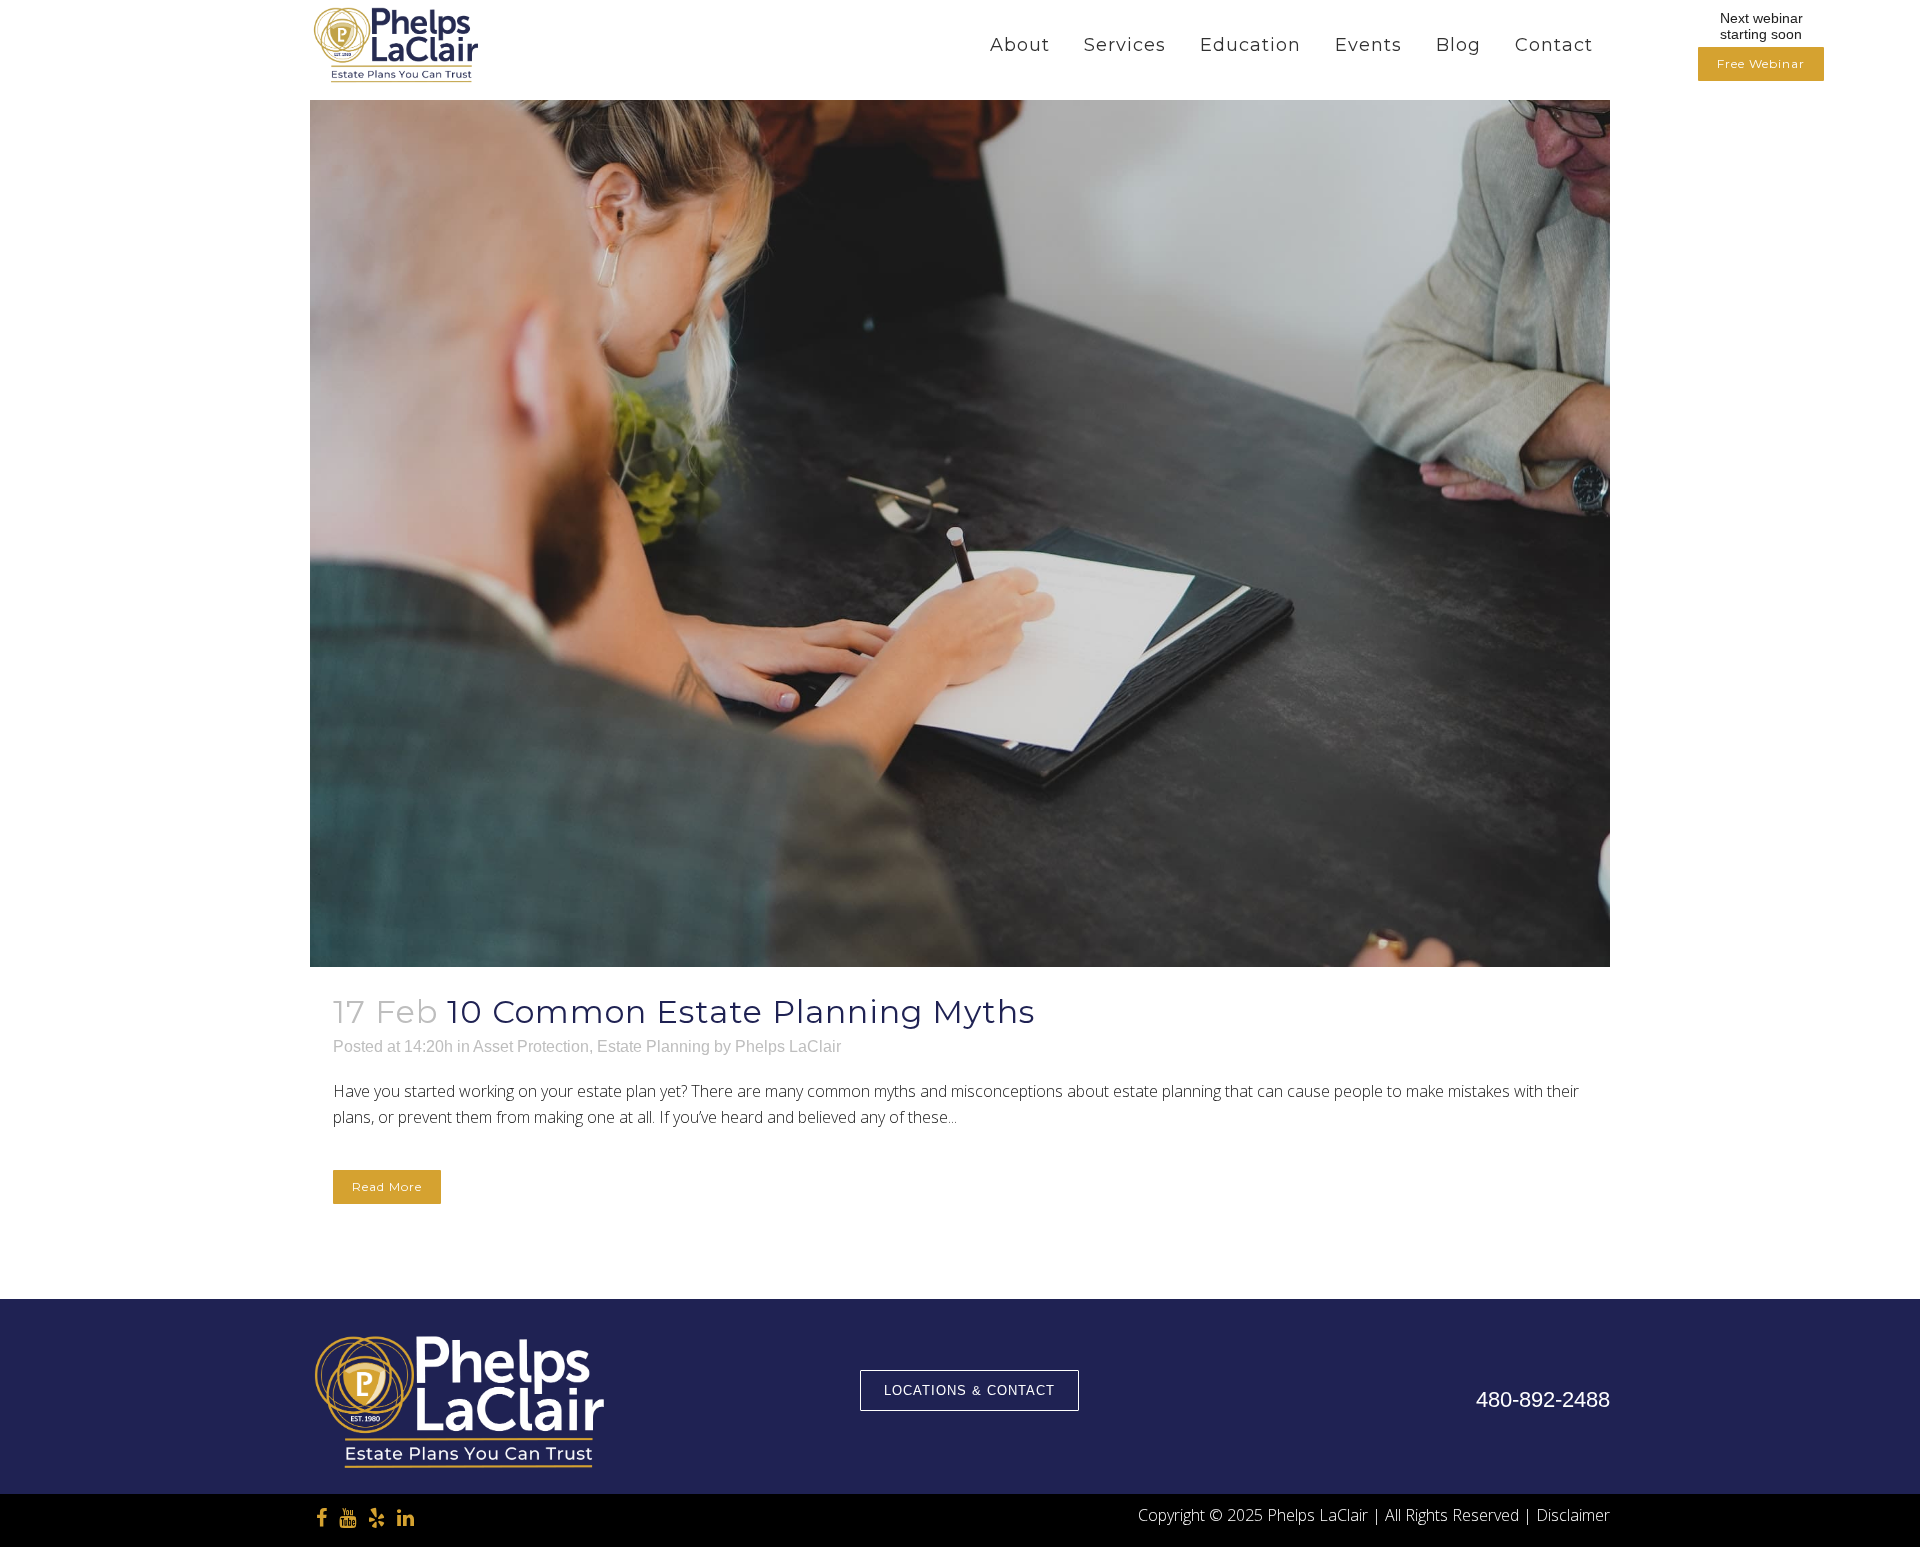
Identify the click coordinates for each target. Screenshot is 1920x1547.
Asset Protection (531, 1046)
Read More (387, 1186)
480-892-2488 (1543, 1399)
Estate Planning (653, 1046)
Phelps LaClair (788, 1046)
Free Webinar (1761, 63)
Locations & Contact (969, 1390)
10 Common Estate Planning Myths (741, 1011)
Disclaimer (1573, 1515)
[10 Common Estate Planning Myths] (960, 533)
